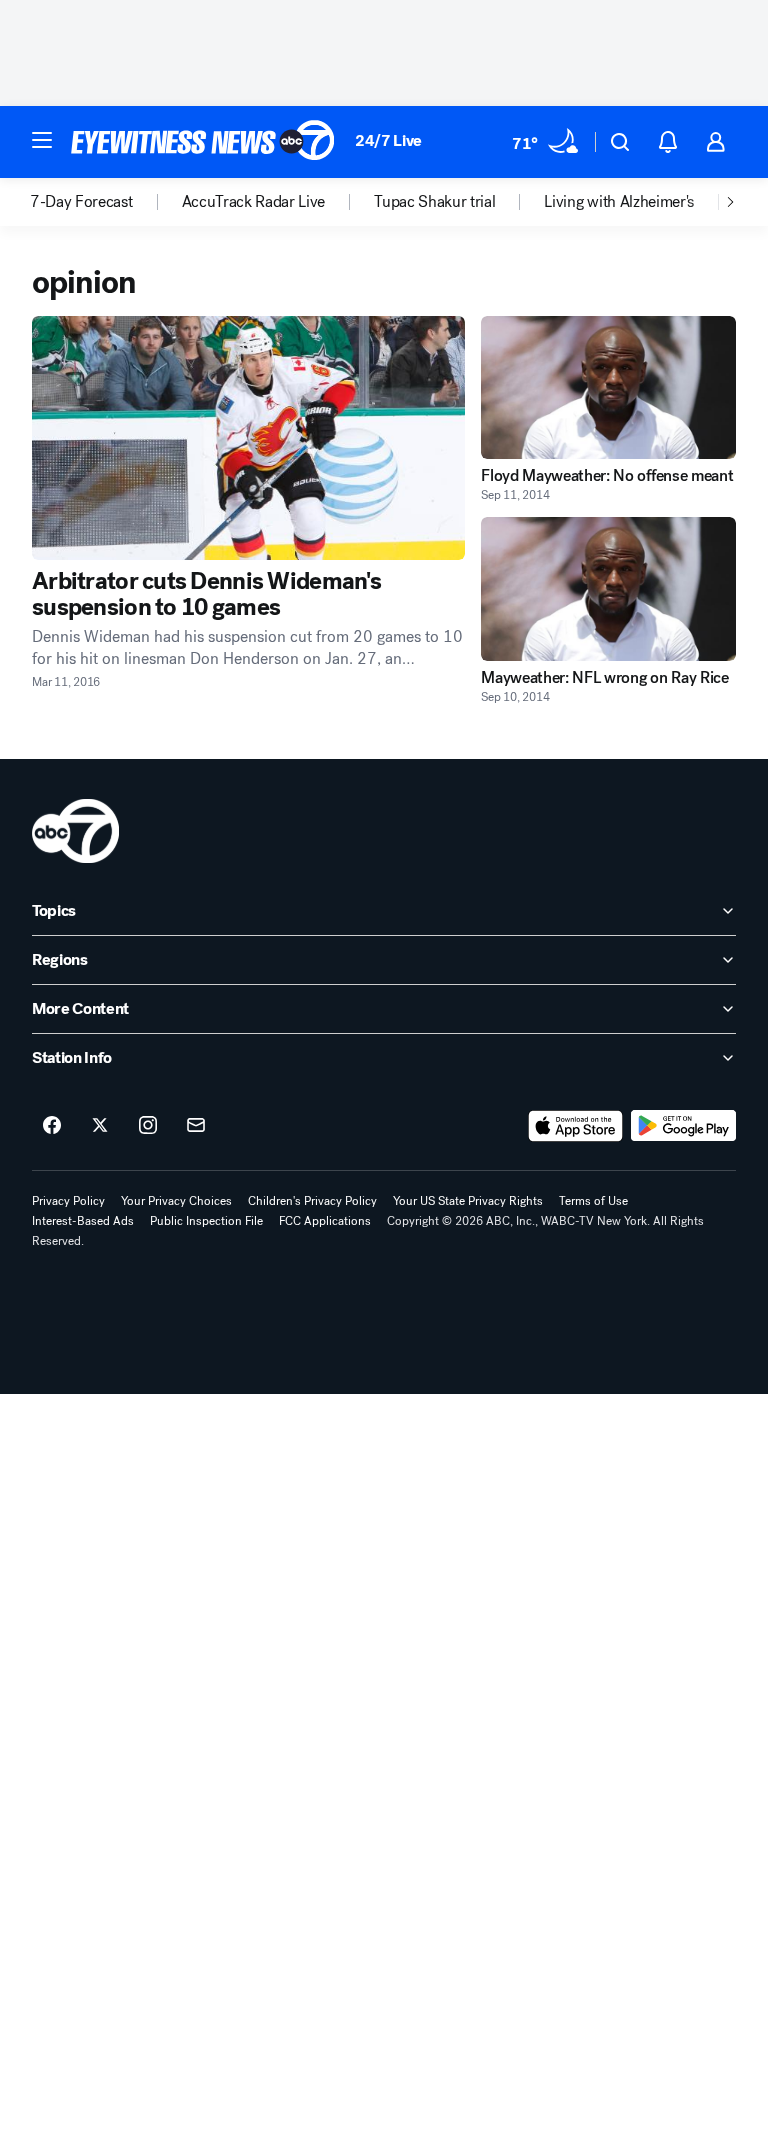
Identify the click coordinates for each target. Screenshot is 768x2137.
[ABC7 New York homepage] (203, 142)
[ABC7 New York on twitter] (100, 1126)
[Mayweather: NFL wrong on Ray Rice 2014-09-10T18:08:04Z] (608, 588)
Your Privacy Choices (176, 1201)
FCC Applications (325, 1221)
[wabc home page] (75, 831)
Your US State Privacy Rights (468, 1201)
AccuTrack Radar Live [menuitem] (254, 202)
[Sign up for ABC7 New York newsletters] (196, 1126)
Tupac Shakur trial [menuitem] (434, 202)
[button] (42, 140)
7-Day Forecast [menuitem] (81, 202)
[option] (106, 202)
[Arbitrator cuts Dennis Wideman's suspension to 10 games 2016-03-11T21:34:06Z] (248, 438)
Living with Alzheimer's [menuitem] (619, 202)
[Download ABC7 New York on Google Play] (683, 1126)
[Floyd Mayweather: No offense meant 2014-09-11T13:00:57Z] (608, 387)
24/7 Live (388, 140)
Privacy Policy (68, 1201)
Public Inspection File (206, 1221)
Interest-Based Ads (83, 1221)
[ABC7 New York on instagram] (148, 1126)
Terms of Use (593, 1201)
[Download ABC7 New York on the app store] (576, 1126)
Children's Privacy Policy (312, 1201)
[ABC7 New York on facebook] (52, 1126)
